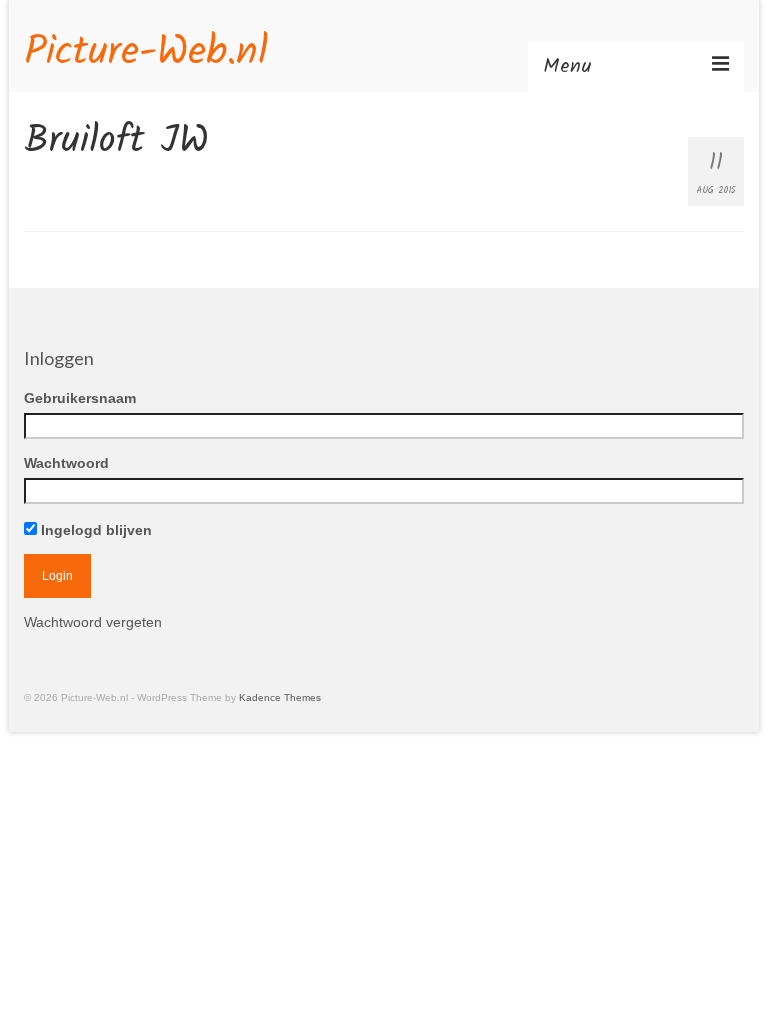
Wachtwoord (66, 463)
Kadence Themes (280, 697)
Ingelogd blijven (94, 530)
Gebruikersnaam (80, 398)
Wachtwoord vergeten (93, 622)
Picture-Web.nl (146, 53)
